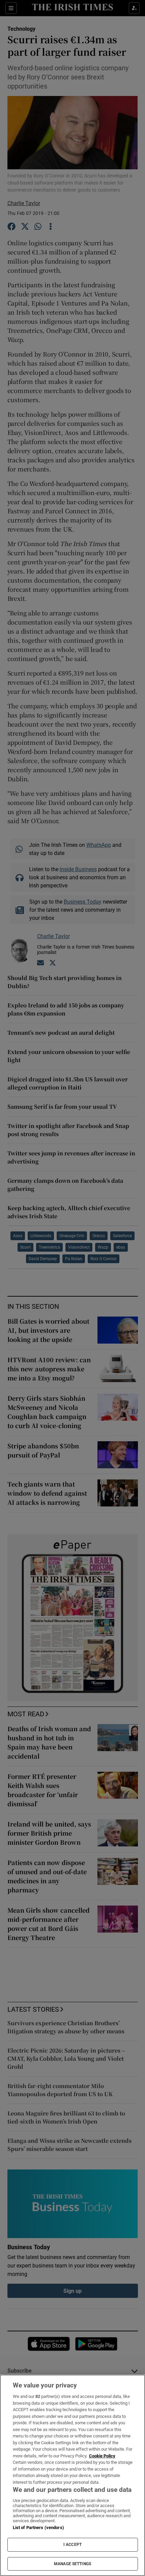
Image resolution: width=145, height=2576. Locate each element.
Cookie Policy (102, 2456)
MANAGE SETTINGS (72, 2564)
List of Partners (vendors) (38, 2528)
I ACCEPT (72, 2545)
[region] (72, 2475)
